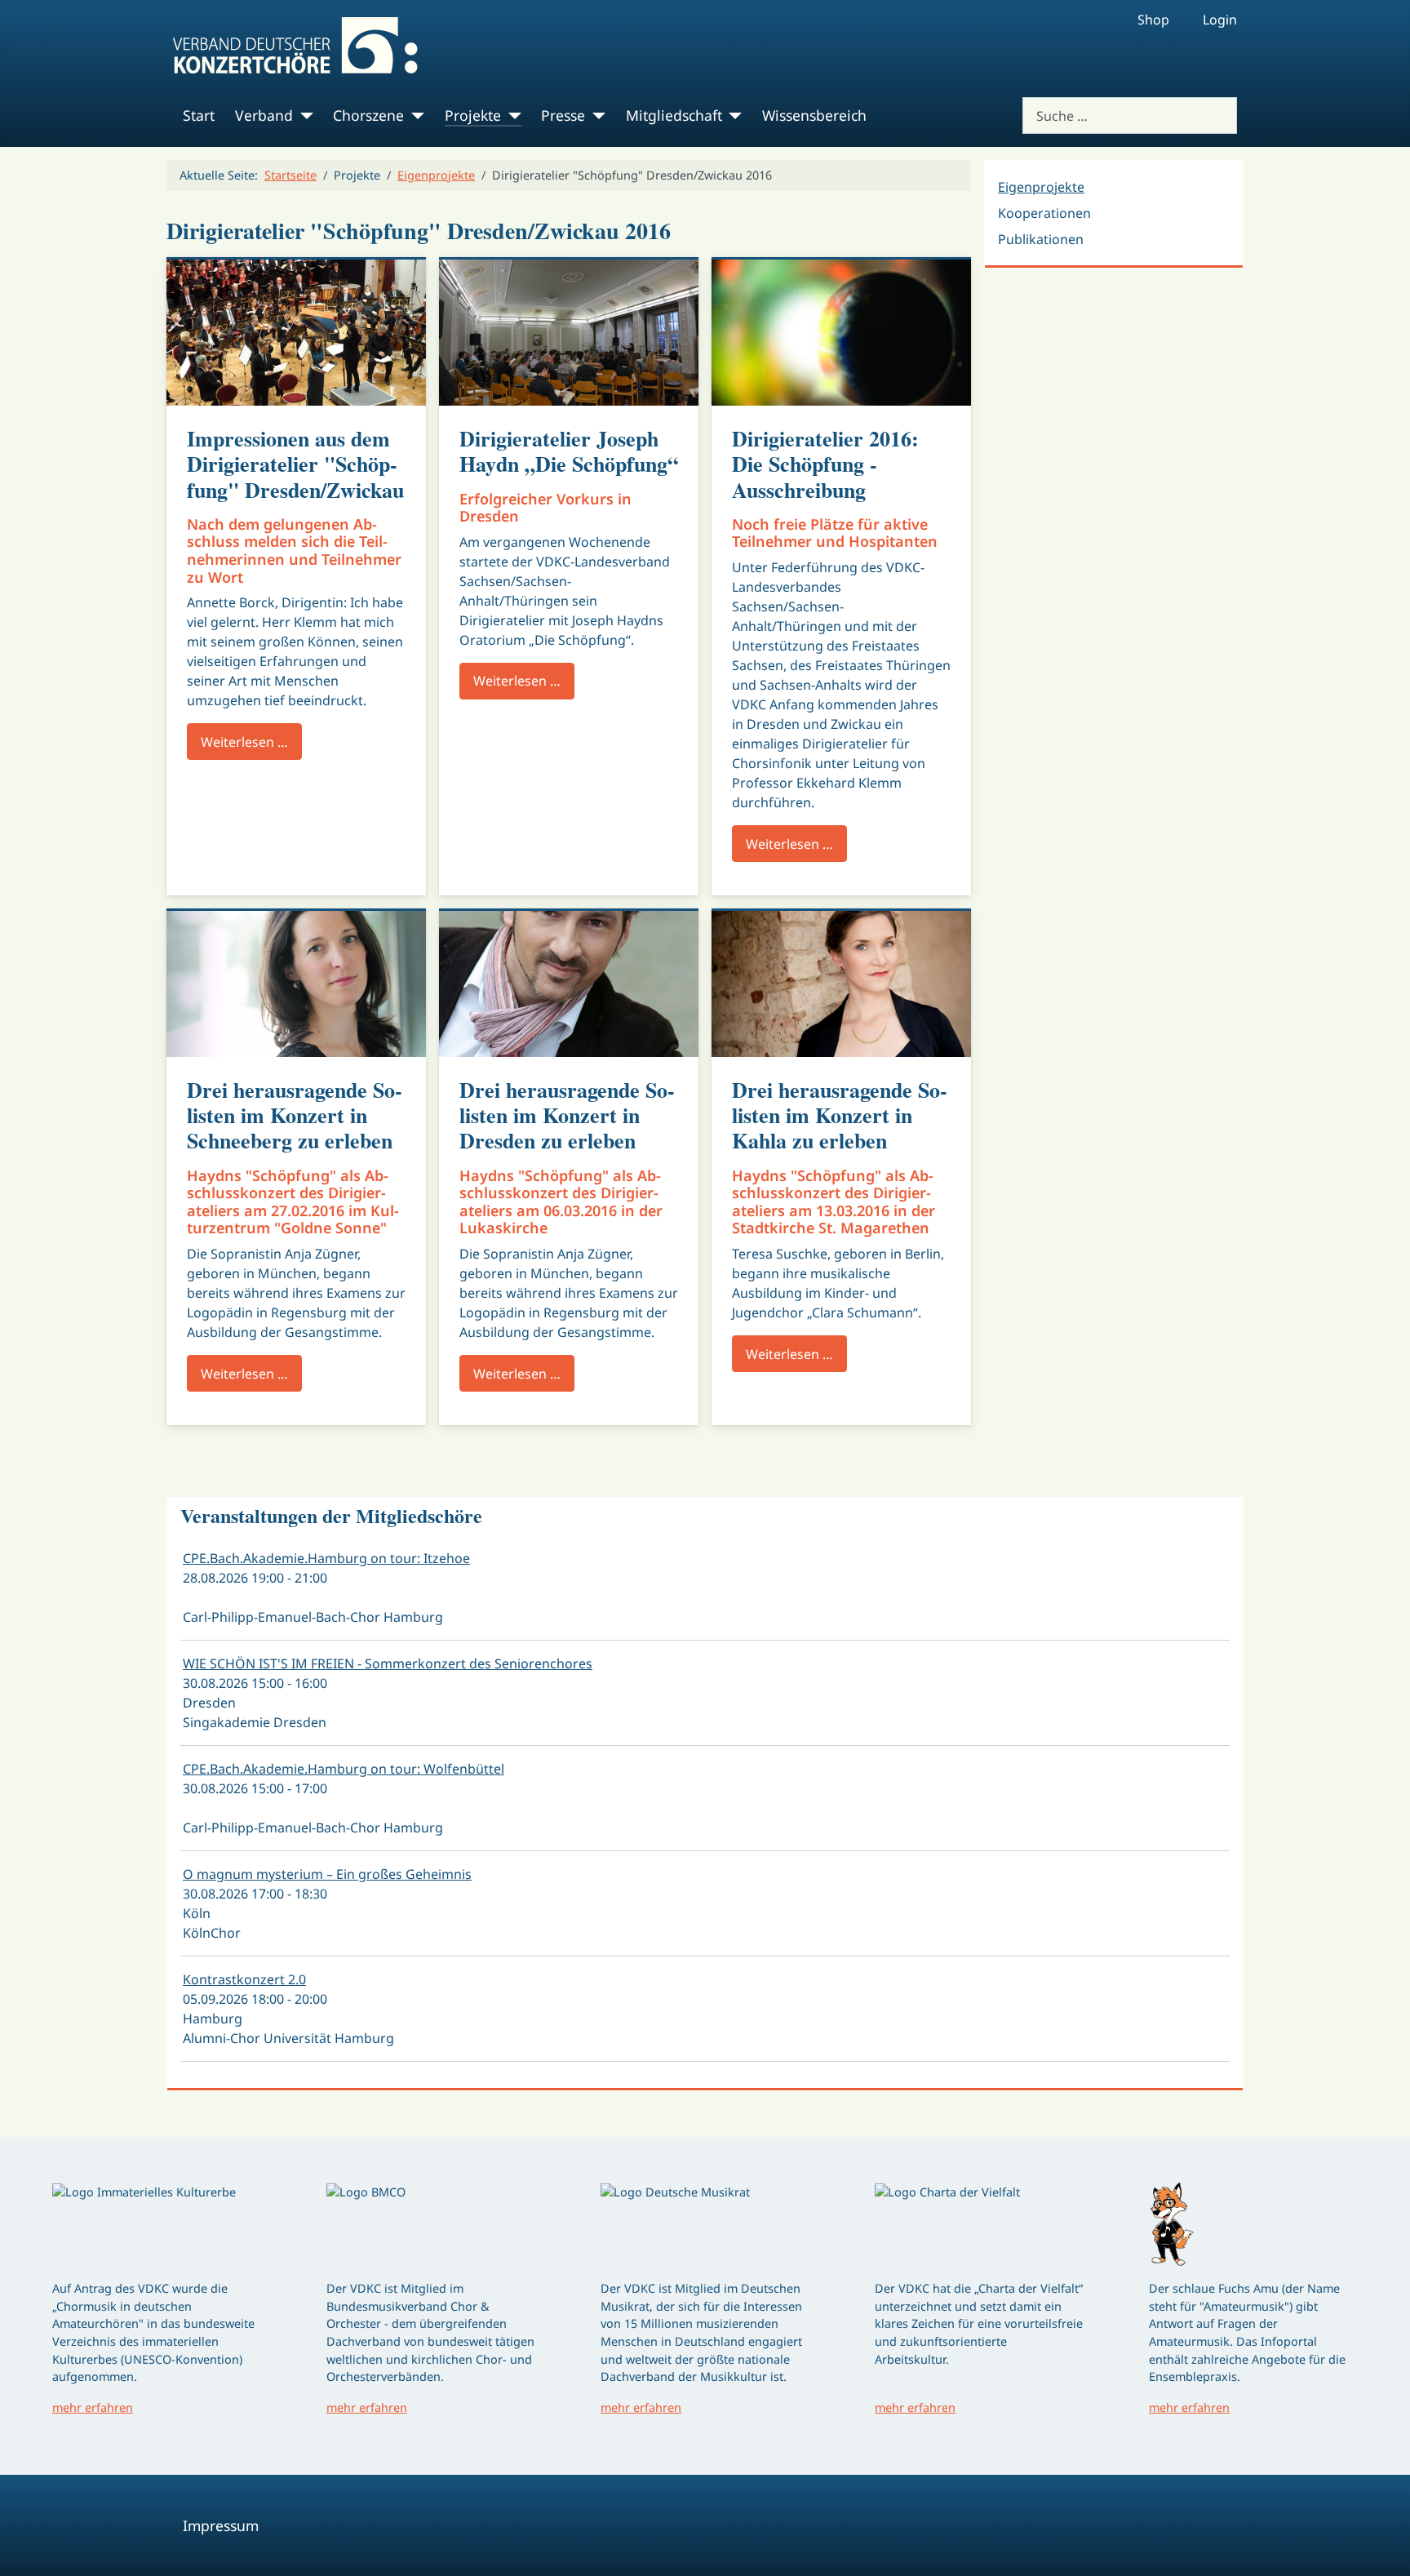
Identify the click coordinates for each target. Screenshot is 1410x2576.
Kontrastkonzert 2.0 (244, 1979)
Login (1220, 20)
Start (199, 115)
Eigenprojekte (1041, 187)
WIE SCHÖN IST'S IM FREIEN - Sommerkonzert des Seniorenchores (388, 1663)
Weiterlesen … (244, 742)
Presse (563, 115)
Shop (1153, 20)
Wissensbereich (814, 115)
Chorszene (368, 115)
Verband (264, 115)
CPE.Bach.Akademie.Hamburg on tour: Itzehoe (326, 1558)
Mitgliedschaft (674, 115)
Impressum (221, 2525)
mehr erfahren (93, 2407)
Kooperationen (1044, 213)
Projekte (473, 115)
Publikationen (1041, 239)
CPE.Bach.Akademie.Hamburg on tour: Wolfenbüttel (344, 1769)
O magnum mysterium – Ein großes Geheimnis (327, 1874)
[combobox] (1130, 115)
